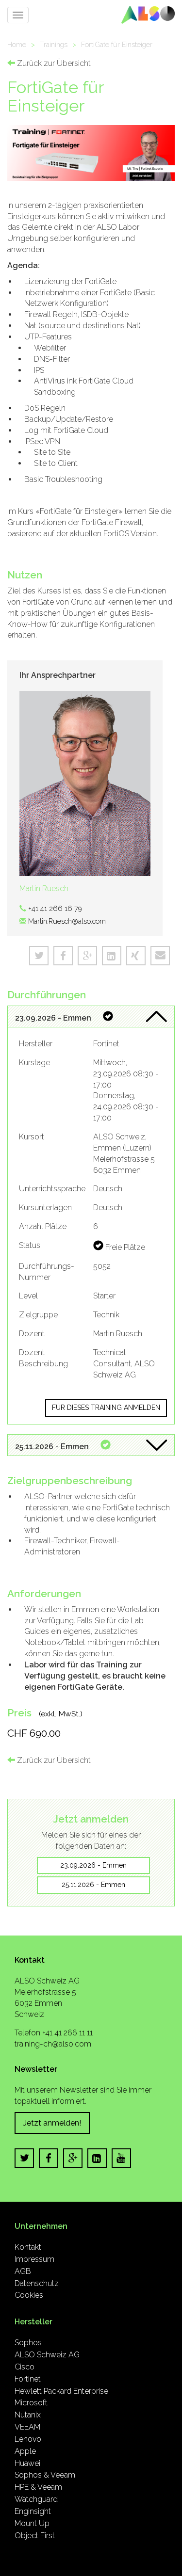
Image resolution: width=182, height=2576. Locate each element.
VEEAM (27, 2427)
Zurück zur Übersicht (53, 63)
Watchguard (36, 2499)
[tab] (91, 1017)
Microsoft (31, 2403)
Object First (35, 2536)
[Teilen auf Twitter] (39, 956)
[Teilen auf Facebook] (63, 956)
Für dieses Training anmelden (106, 1408)
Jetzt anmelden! (52, 2123)
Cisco (25, 2367)
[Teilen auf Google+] (87, 956)
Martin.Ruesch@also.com (67, 921)
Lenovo (28, 2439)
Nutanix (28, 2415)
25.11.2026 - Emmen (93, 1885)
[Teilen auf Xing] (136, 956)
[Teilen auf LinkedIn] (112, 956)
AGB (23, 2271)
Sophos (28, 2343)
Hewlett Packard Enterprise (61, 2391)
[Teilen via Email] (160, 956)
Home (17, 44)
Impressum (34, 2259)
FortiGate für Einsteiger (117, 44)
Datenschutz (37, 2283)
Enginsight (33, 2511)
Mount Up (32, 2523)
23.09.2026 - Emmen (93, 1865)
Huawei (27, 2463)
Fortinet (28, 2379)
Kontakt (28, 2247)
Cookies (29, 2295)
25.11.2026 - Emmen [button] (53, 1447)
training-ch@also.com (53, 2044)
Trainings (54, 44)
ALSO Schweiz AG (47, 2355)
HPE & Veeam (38, 2487)
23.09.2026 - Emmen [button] (54, 1018)
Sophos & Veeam (45, 2475)
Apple (25, 2451)
